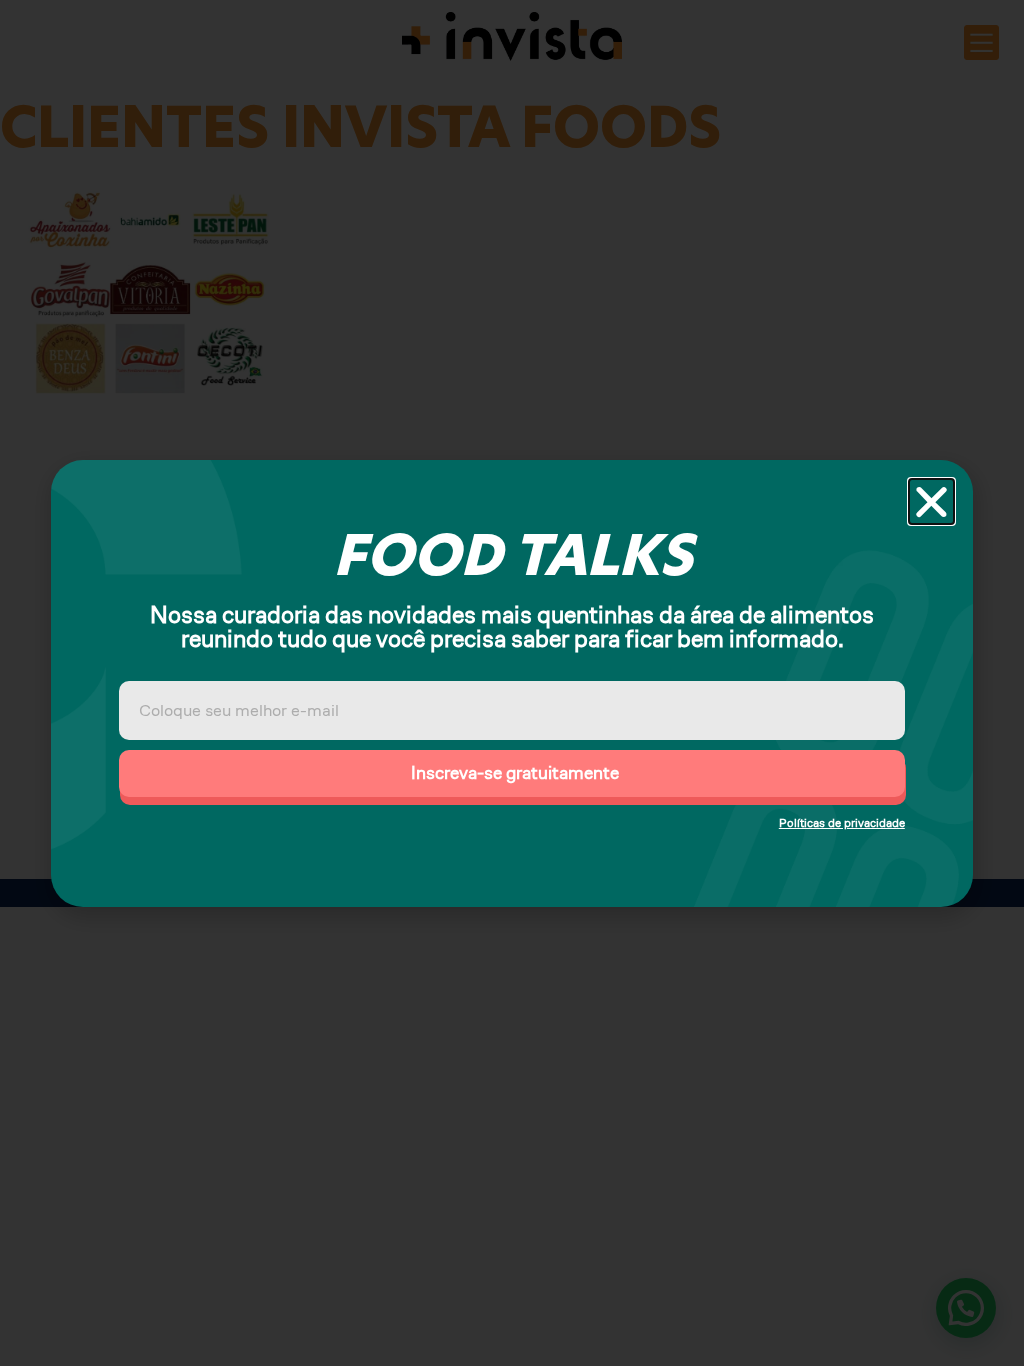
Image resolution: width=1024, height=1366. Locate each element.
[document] (512, 683)
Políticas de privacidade (842, 822)
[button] (931, 501)
